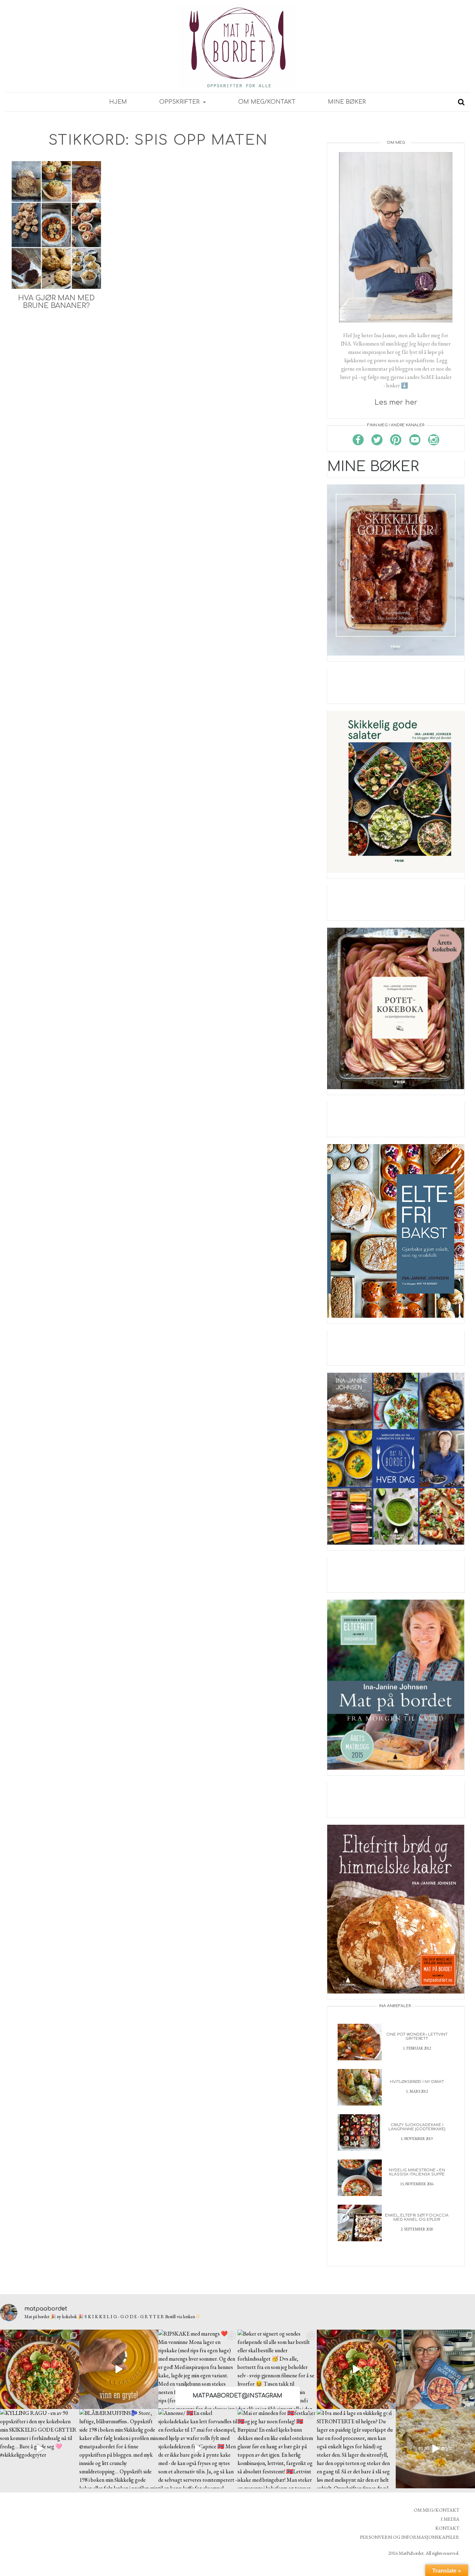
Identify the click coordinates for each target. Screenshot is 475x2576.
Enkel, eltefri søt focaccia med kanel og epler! (417, 2217)
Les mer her (396, 402)
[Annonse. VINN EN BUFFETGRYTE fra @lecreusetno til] (119, 2369)
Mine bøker (347, 102)
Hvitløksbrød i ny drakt (417, 2082)
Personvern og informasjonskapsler (410, 2537)
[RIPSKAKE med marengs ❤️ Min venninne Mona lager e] (198, 2369)
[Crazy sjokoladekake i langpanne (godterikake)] (360, 2132)
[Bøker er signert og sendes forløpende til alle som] (277, 2369)
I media (450, 2519)
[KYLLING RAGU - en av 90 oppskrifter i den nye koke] (40, 2449)
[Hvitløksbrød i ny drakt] (360, 2087)
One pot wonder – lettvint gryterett (417, 2036)
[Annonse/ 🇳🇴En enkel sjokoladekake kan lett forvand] (198, 2449)
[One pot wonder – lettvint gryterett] (360, 2041)
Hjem (118, 102)
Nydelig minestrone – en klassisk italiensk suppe (417, 2172)
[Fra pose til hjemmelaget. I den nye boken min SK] (40, 2369)
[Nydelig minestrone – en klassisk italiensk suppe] (360, 2177)
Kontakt (447, 2528)
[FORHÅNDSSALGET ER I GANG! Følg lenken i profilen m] (435, 2369)
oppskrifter (180, 102)
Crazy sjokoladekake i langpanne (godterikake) (417, 2127)
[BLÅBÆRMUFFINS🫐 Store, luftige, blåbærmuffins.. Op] (119, 2449)
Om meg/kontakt (267, 102)
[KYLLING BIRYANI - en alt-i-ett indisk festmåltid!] (435, 2449)
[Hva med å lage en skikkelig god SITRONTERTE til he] (356, 2449)
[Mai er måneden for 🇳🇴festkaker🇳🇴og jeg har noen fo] (277, 2449)
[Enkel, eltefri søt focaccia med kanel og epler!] (360, 2222)
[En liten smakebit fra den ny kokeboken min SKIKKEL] (356, 2369)
